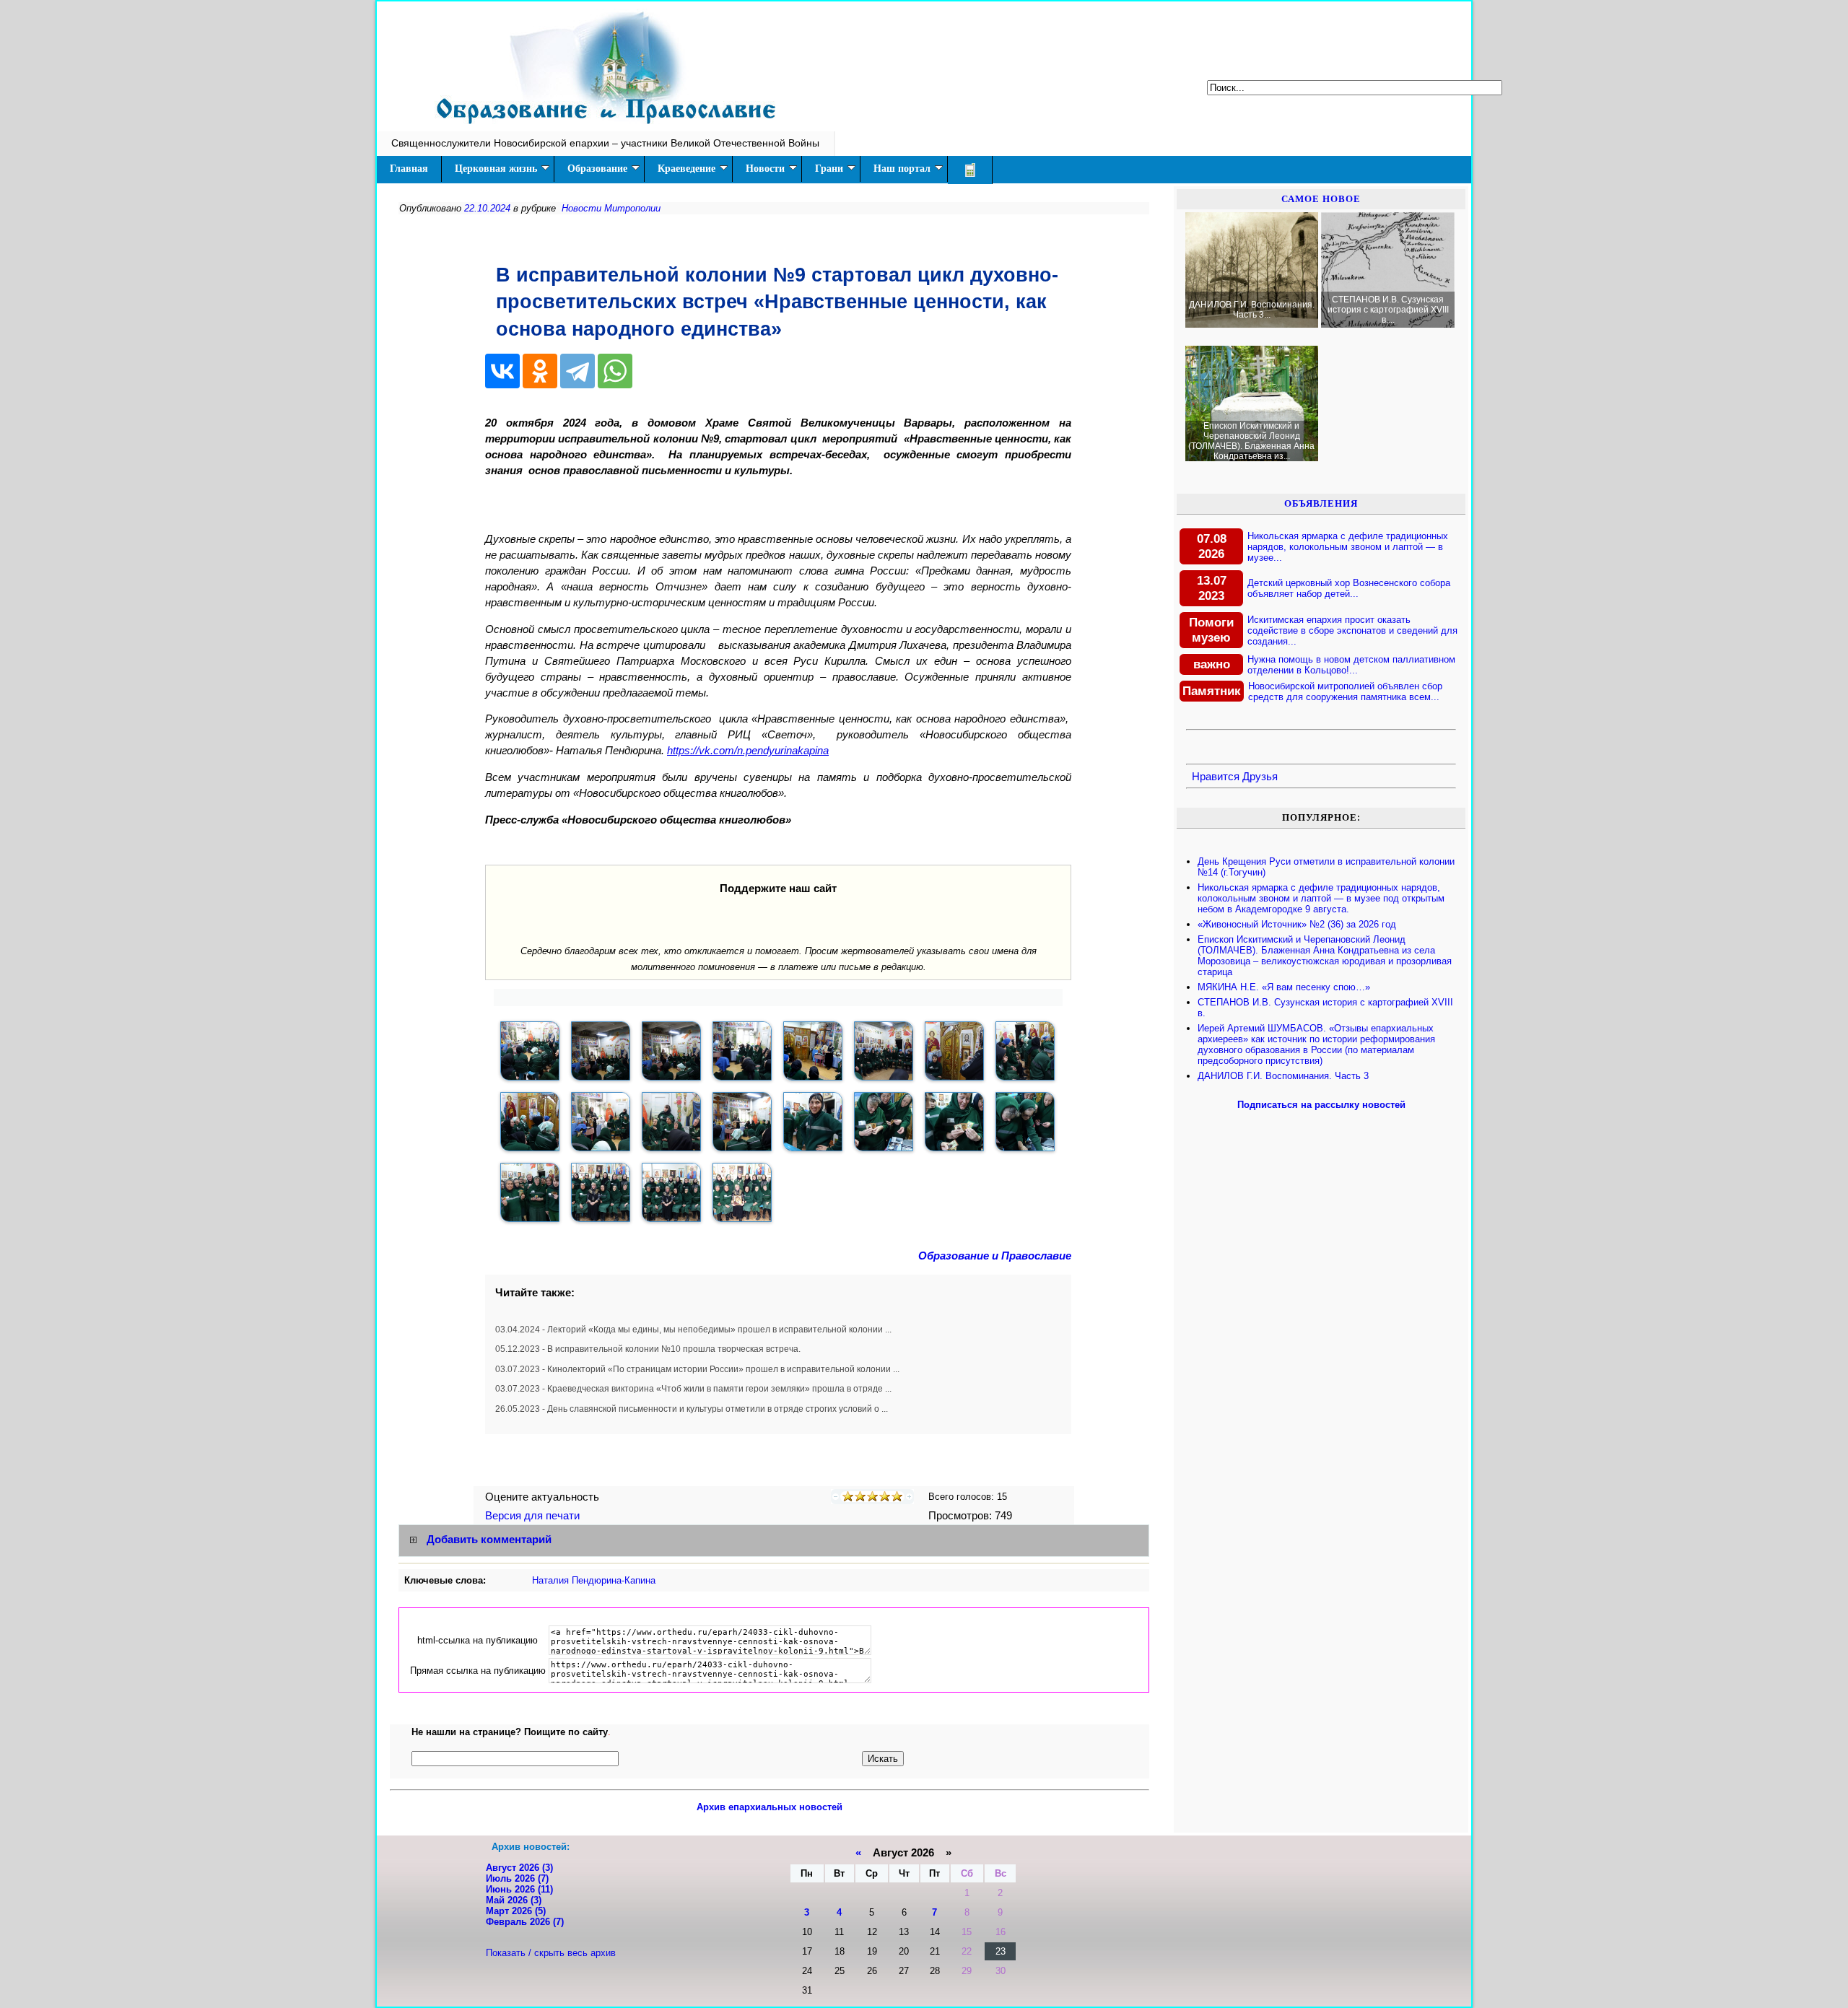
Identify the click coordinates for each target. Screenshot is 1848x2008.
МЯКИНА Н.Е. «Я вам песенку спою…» (1284, 987)
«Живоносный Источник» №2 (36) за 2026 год (1297, 924)
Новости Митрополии (611, 208)
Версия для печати (534, 1516)
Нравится (1216, 777)
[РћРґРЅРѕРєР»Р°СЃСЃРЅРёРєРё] (540, 371)
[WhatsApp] (615, 371)
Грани (829, 169)
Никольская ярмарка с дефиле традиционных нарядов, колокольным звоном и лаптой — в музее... (1348, 547)
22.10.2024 (487, 208)
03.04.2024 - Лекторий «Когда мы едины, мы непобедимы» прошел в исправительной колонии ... (693, 1330)
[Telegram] (577, 371)
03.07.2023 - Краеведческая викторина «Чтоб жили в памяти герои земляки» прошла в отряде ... (693, 1389)
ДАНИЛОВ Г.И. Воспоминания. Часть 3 (1283, 1076)
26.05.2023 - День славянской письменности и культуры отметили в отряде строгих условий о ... (692, 1409)
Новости (765, 169)
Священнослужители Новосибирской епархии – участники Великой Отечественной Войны (605, 143)
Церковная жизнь (496, 169)
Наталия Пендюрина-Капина (594, 1580)
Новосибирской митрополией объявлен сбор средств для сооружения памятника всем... (1345, 691)
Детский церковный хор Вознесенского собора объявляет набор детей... (1349, 588)
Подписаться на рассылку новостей (1321, 1105)
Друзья (1260, 777)
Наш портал (902, 169)
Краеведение (687, 169)
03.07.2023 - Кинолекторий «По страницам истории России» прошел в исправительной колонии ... (697, 1369)
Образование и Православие (995, 1256)
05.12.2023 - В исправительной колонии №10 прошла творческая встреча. (648, 1349)
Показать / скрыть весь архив (551, 1953)
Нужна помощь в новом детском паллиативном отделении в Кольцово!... (1351, 665)
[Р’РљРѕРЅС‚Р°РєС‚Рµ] (502, 371)
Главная (409, 169)
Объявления (1321, 503)
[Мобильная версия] (970, 170)
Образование (597, 169)
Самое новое (1321, 199)
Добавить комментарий (489, 1540)
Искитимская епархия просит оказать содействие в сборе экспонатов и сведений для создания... (1352, 630)
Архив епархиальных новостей (770, 1807)
